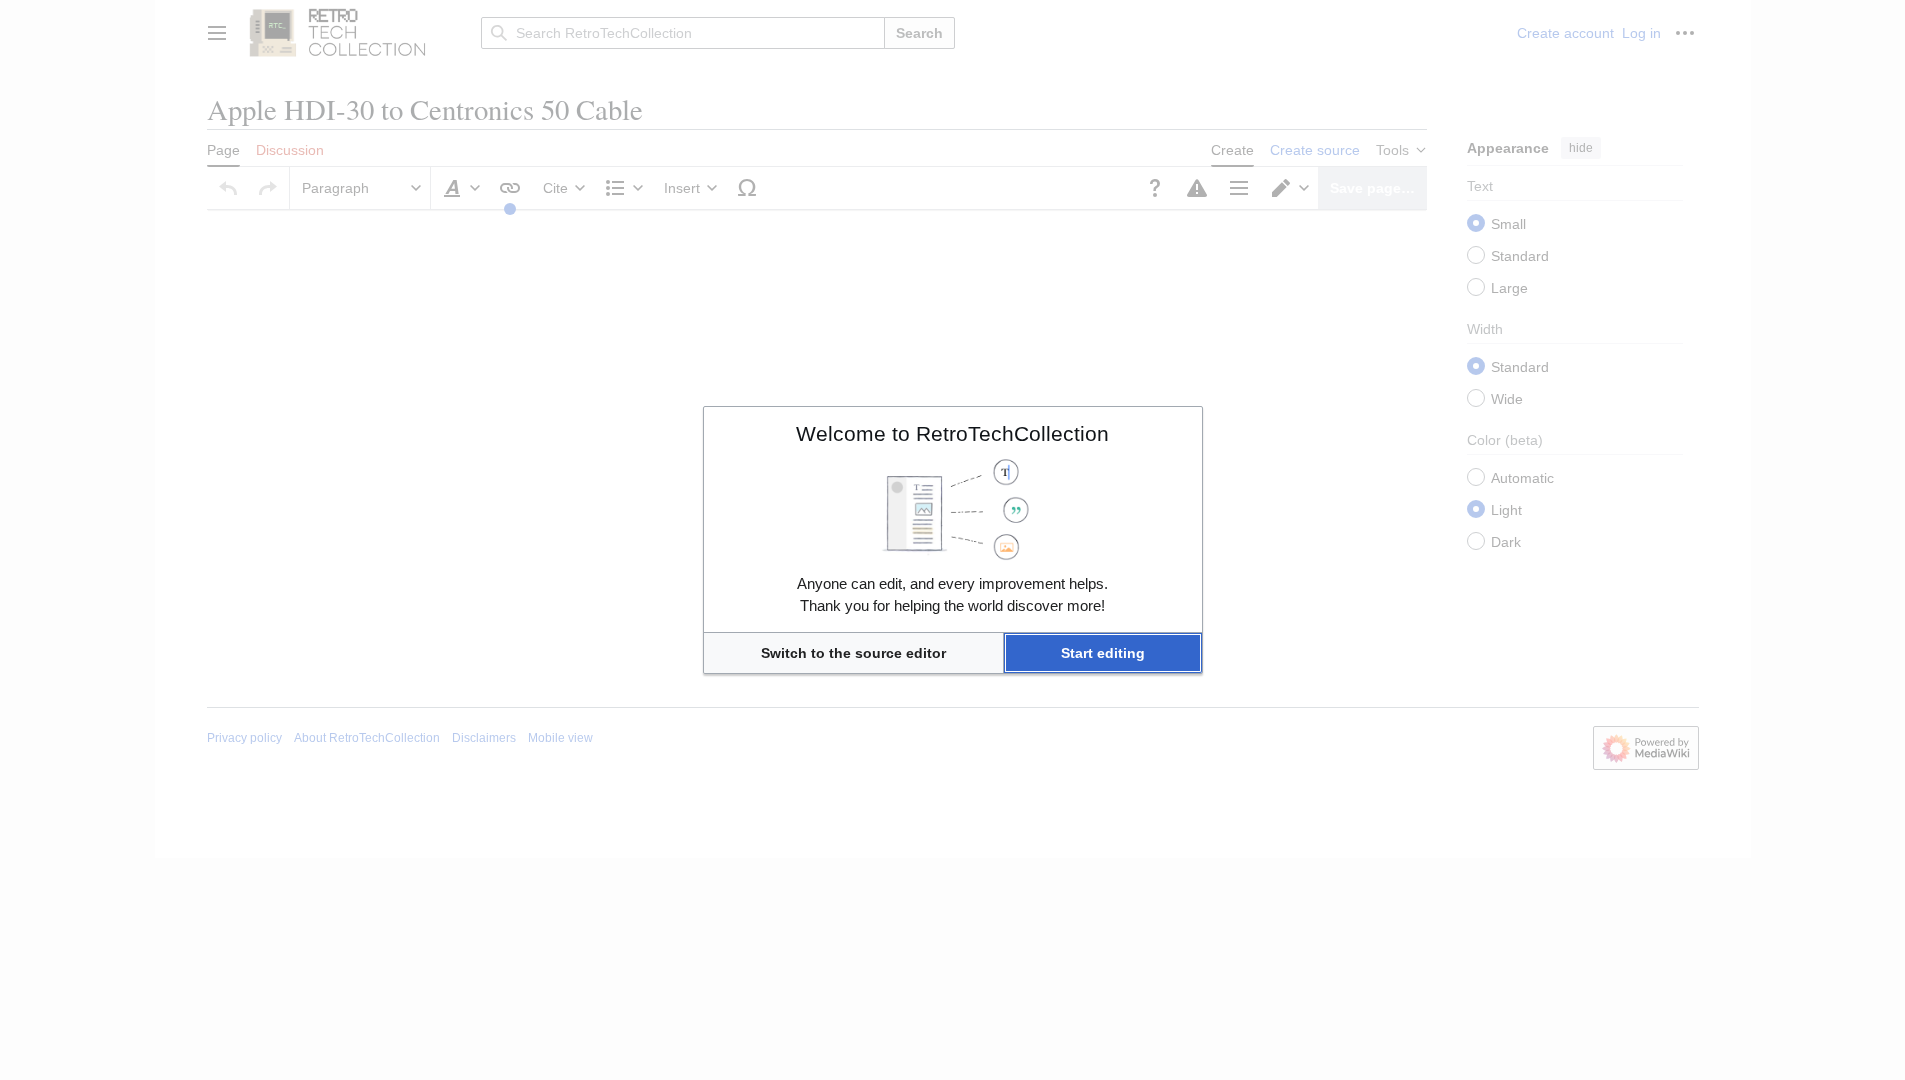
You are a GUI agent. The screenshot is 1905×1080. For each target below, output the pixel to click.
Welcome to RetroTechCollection (952, 433)
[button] (853, 653)
